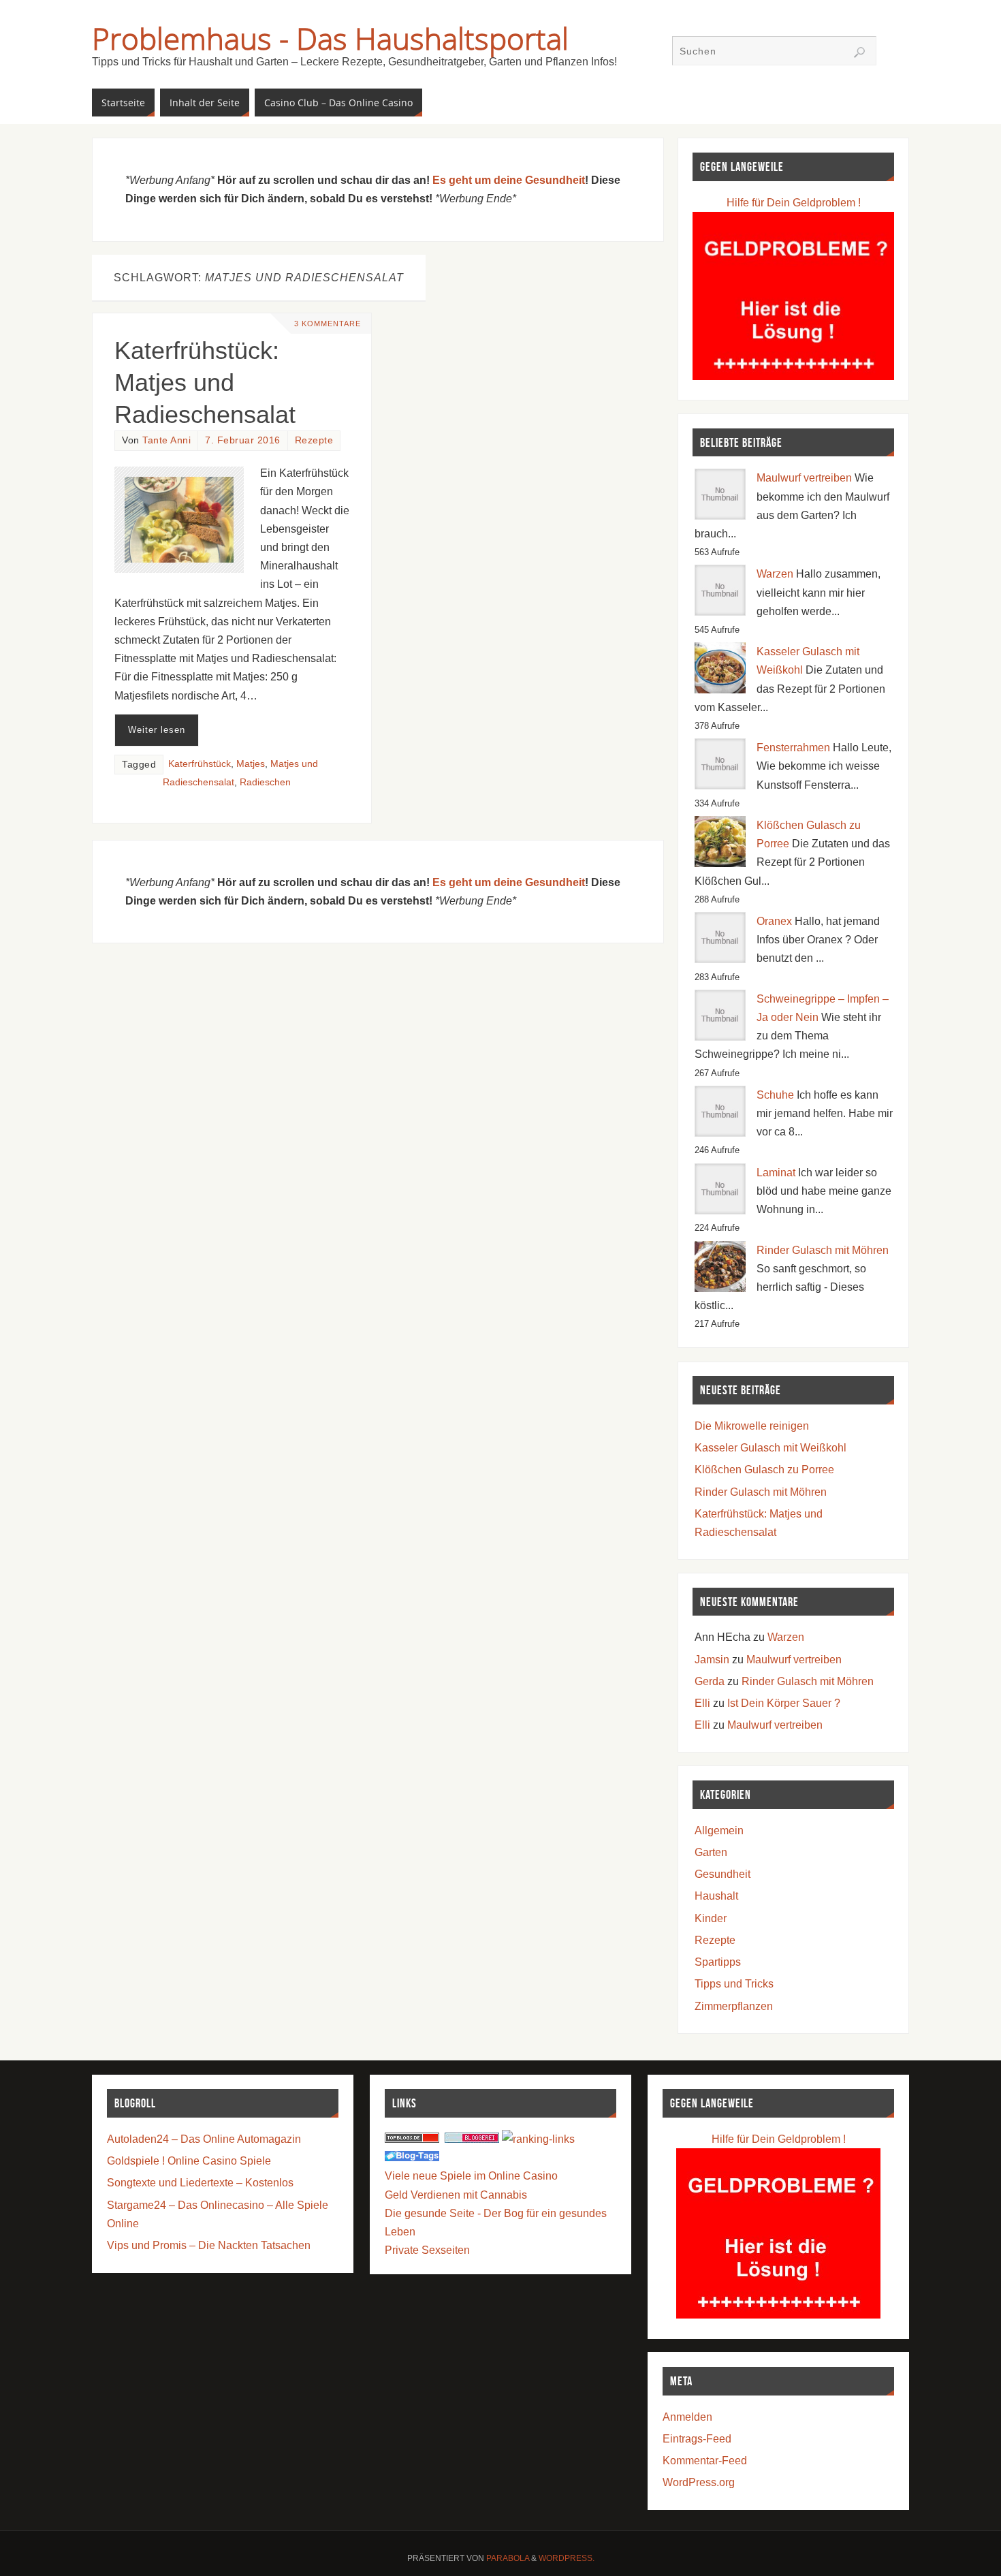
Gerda (710, 1681)
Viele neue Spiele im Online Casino (471, 2176)
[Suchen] (859, 52)
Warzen (775, 574)
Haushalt (716, 1896)
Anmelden (687, 2417)
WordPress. (567, 2558)
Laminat (776, 1173)
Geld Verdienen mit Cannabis (456, 2195)
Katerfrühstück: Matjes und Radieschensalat (205, 382)
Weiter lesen (157, 730)
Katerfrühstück (200, 764)
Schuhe (775, 1095)
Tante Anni (166, 440)
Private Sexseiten (427, 2250)
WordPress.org (699, 2482)
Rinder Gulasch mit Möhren (823, 1250)
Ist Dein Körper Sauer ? (784, 1703)
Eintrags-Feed (697, 2439)
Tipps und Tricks (734, 1984)
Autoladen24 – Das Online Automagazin (204, 2139)
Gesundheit (722, 1874)
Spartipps (718, 1962)
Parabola (508, 2558)
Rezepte (314, 440)
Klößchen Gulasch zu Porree (764, 1470)
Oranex (774, 921)
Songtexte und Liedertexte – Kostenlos (200, 2183)
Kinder (711, 1918)
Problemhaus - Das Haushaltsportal (330, 38)
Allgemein (719, 1831)
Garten (711, 1852)
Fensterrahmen (793, 748)
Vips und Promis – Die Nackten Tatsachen (209, 2245)
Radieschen (265, 782)
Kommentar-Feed (705, 2461)
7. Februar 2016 (243, 440)
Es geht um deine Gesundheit (509, 180)
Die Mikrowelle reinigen (752, 1426)
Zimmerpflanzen (734, 2006)
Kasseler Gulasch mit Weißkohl (770, 1448)
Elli (702, 1703)
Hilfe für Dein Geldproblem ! (794, 203)
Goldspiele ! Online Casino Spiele (189, 2161)
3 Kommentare (328, 324)
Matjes (251, 764)
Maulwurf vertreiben (804, 478)
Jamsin (712, 1660)
